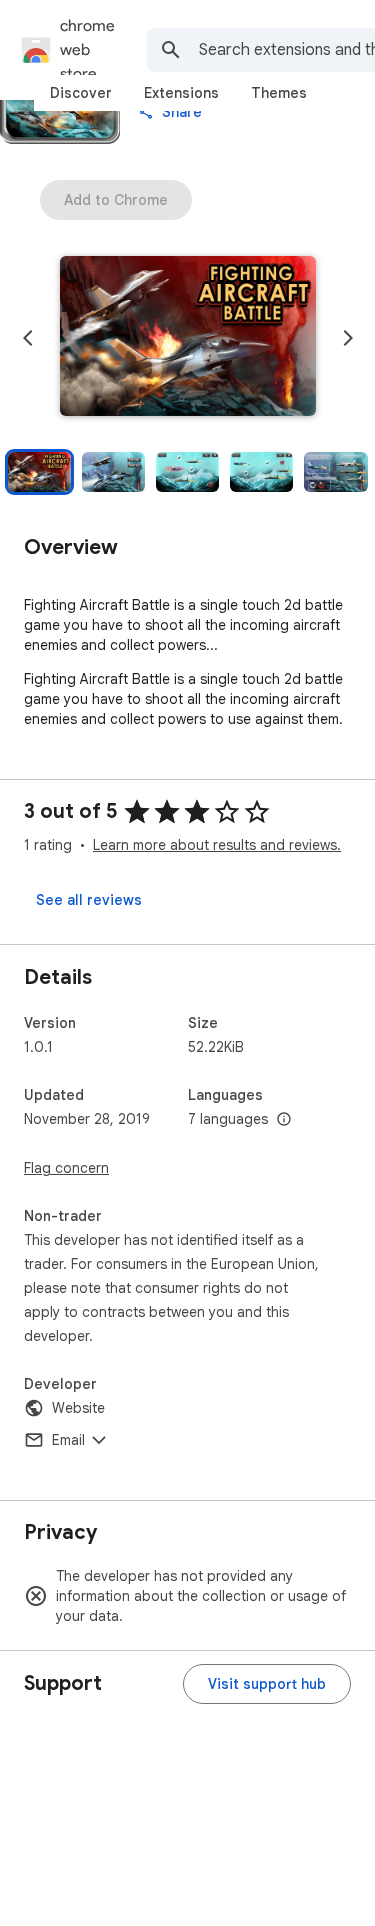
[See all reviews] (89, 900)
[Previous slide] (28, 338)
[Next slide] (348, 338)
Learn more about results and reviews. (217, 845)
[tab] (81, 93)
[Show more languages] (284, 1120)
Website (78, 1408)
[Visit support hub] (267, 1684)
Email (68, 1440)
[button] (188, 338)
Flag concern (66, 1168)
